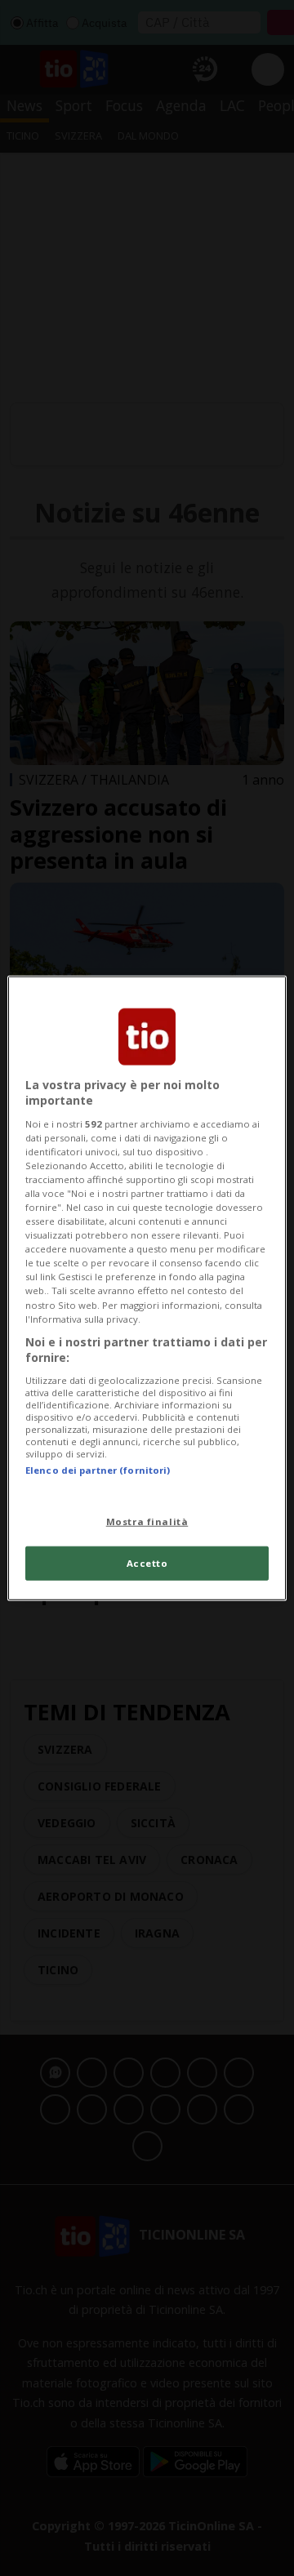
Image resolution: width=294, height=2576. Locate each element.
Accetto (147, 1563)
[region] (147, 1288)
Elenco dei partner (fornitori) (98, 1470)
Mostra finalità (147, 1522)
